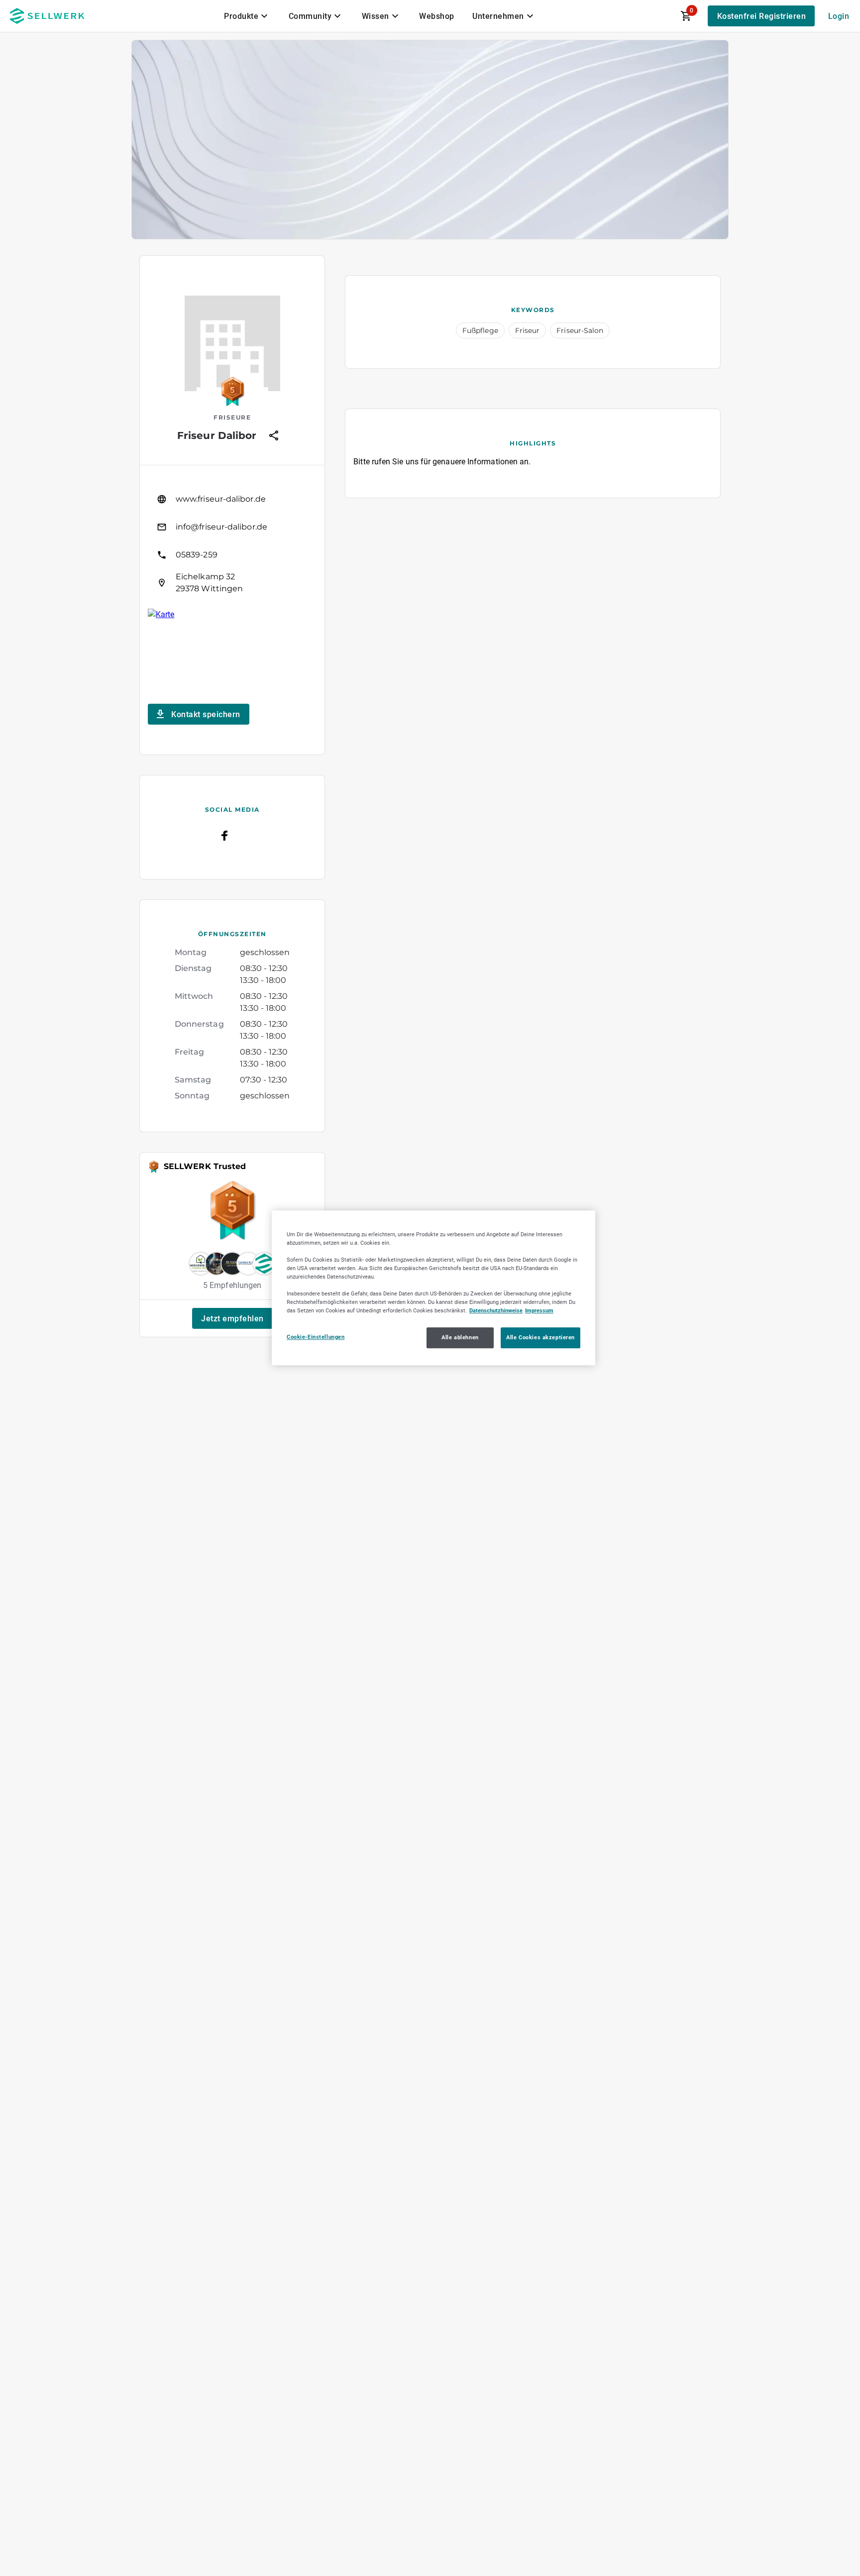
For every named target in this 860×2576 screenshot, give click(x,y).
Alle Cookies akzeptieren (540, 1338)
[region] (433, 1288)
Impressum (539, 1311)
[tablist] (380, 16)
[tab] (247, 16)
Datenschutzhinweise (496, 1311)
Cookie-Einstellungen (316, 1337)
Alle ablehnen (460, 1338)
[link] (232, 499)
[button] (232, 1318)
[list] (232, 541)
